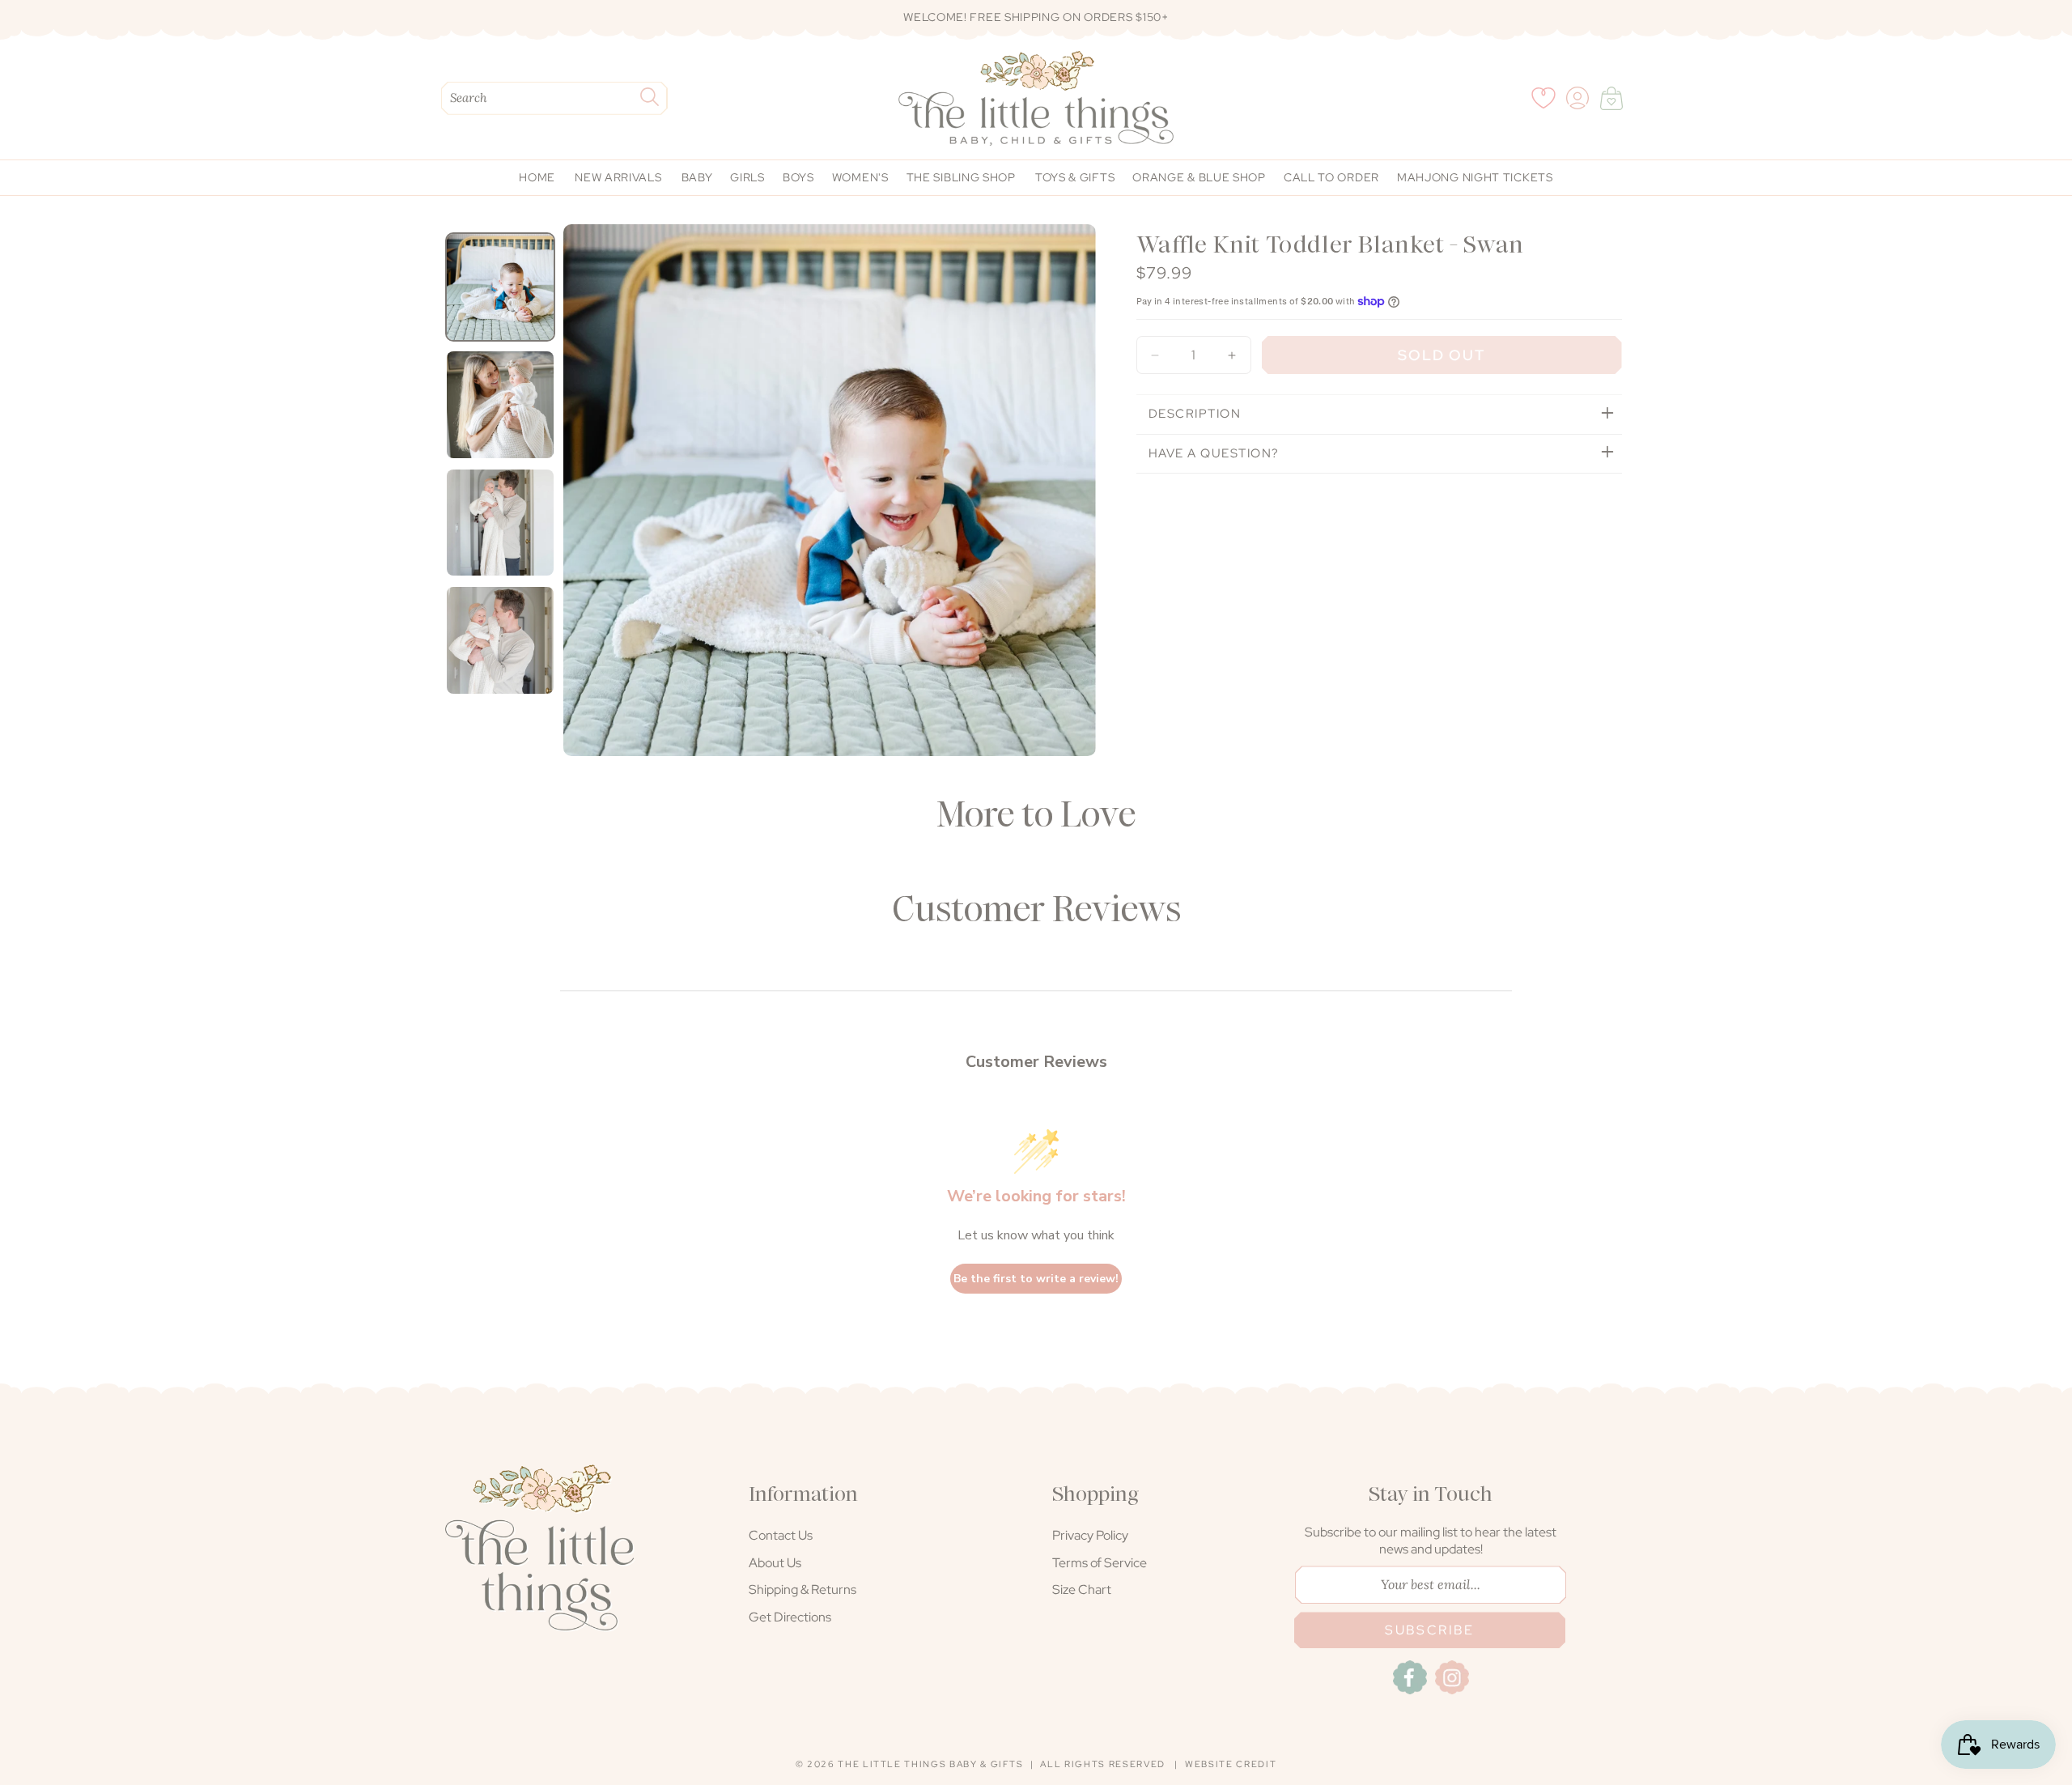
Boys (798, 177)
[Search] (649, 97)
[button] (1611, 98)
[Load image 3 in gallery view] (500, 523)
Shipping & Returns (802, 1589)
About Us (775, 1563)
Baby (697, 177)
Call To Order (1331, 177)
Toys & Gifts (1075, 177)
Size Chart (1082, 1589)
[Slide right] (1079, 497)
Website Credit (1231, 1764)
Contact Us (781, 1535)
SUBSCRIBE (1430, 1630)
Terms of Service (1100, 1563)
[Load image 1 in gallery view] (500, 287)
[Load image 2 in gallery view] (500, 405)
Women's (860, 177)
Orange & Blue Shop (1199, 177)
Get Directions (790, 1617)
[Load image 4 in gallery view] (500, 640)
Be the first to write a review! (1036, 1279)
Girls (747, 177)
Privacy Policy (1090, 1535)
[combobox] (554, 98)
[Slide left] (580, 497)
